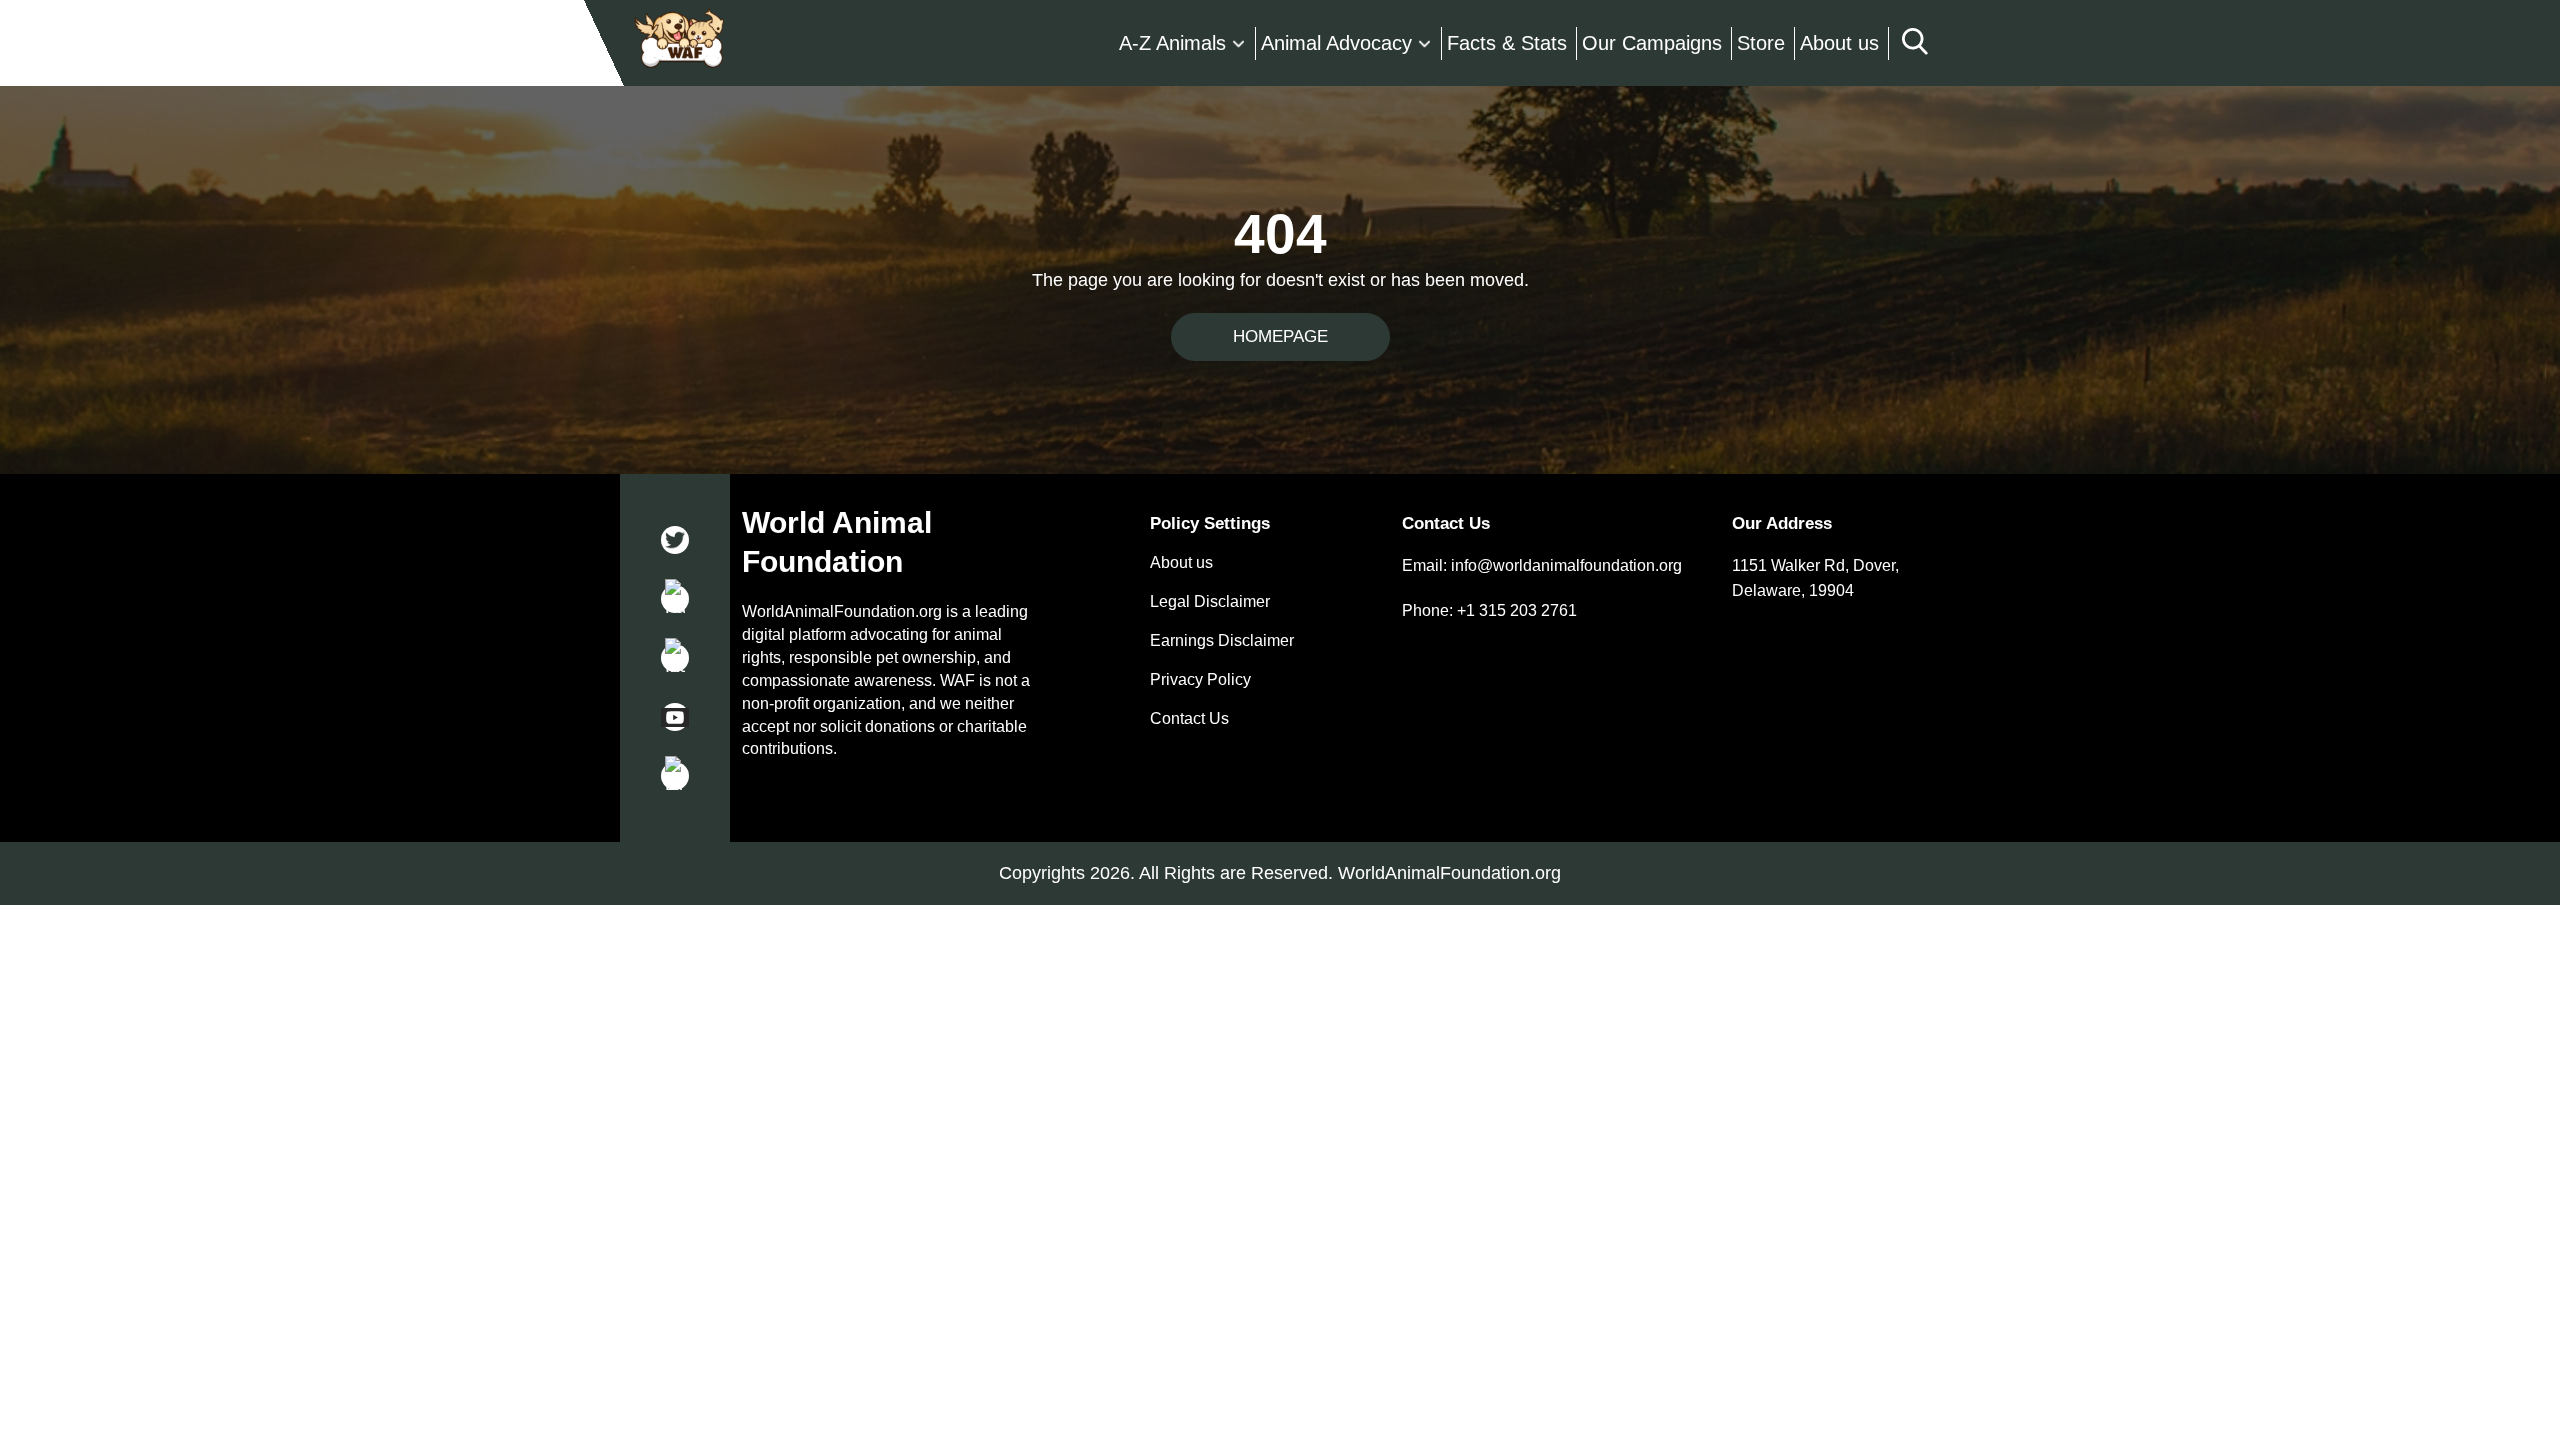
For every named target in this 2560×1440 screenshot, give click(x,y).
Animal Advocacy (1336, 43)
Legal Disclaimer (1210, 602)
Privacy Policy (1200, 680)
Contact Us (1189, 719)
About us (1839, 43)
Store (1761, 43)
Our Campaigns (1652, 43)
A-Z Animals (1172, 43)
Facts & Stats (1507, 43)
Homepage (1280, 336)
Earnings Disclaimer (1222, 641)
